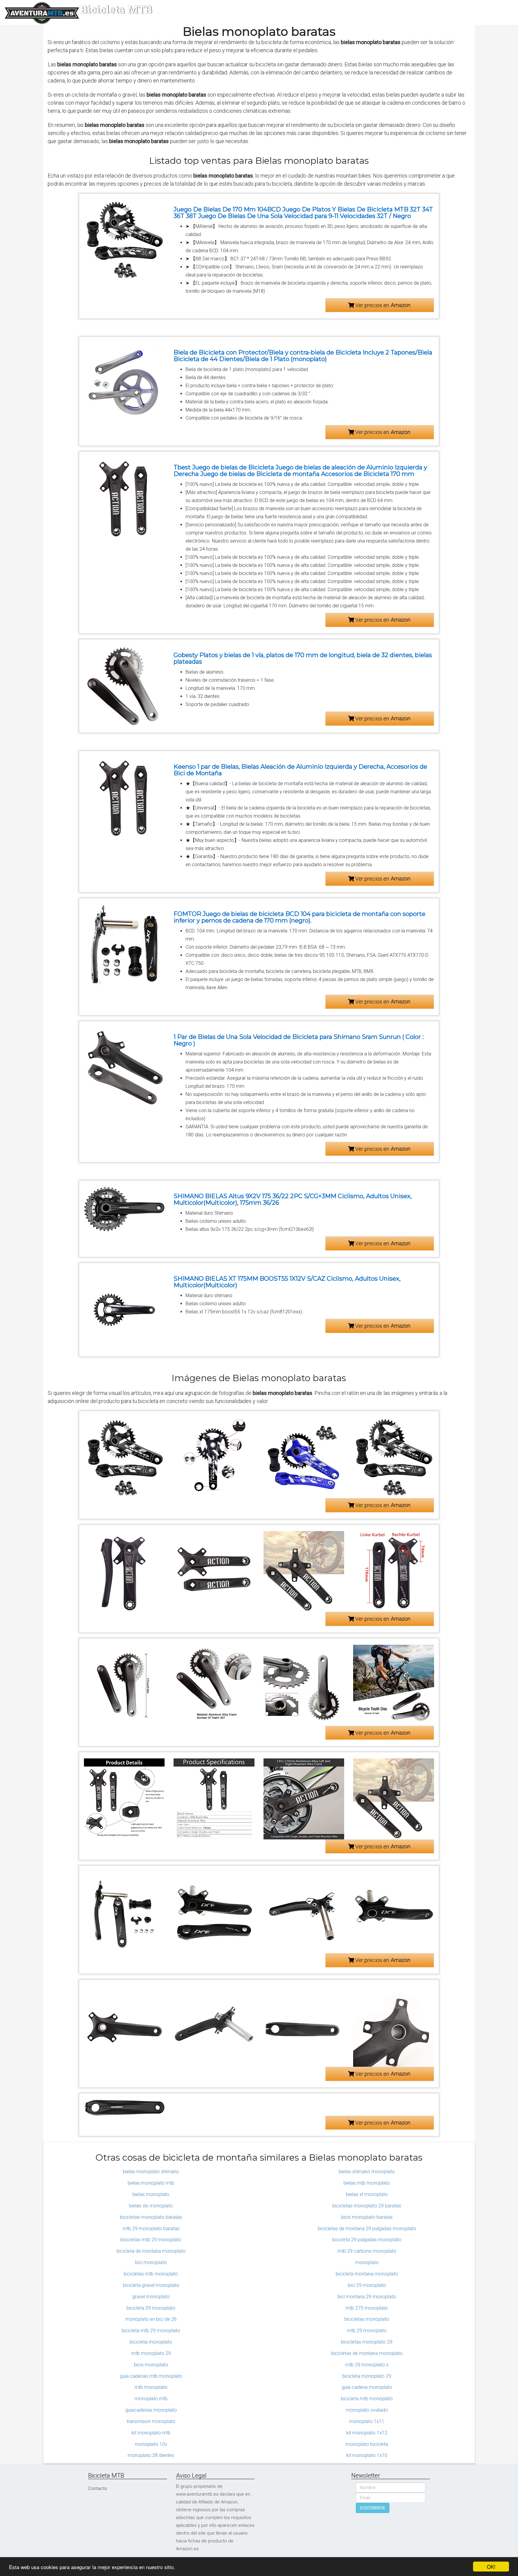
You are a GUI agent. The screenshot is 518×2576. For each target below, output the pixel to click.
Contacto (98, 2488)
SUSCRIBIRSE (373, 2508)
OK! (491, 2567)
